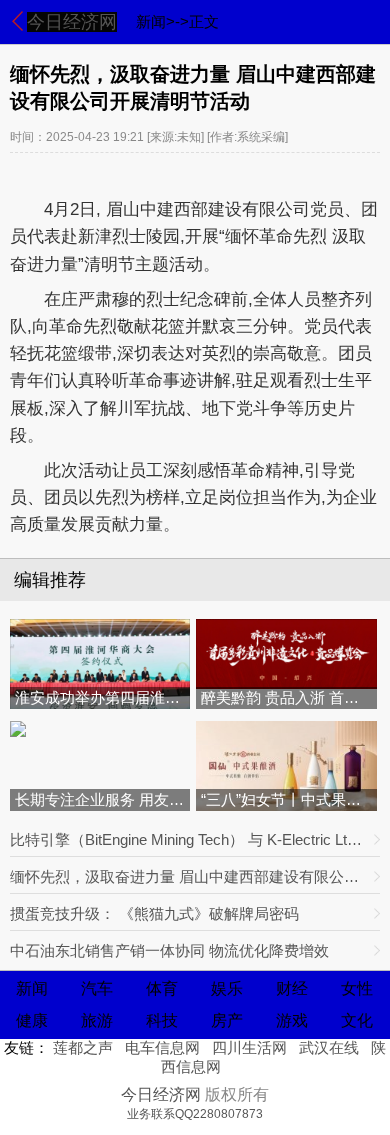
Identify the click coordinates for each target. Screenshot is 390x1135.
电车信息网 (162, 1047)
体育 (162, 988)
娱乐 (227, 988)
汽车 (97, 988)
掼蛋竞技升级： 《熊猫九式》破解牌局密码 (154, 913)
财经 (292, 988)
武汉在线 (329, 1047)
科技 (162, 1020)
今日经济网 (72, 22)
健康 (32, 1020)
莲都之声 (83, 1047)
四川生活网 (249, 1047)
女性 (357, 988)
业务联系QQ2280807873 (195, 1114)
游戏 (292, 1020)
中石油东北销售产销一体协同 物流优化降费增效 (169, 950)
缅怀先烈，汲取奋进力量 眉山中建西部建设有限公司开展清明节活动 (187, 876)
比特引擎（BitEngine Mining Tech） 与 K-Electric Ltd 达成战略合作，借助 (187, 839)
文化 (357, 1020)
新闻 (32, 988)
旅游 (97, 1020)
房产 (227, 1020)
